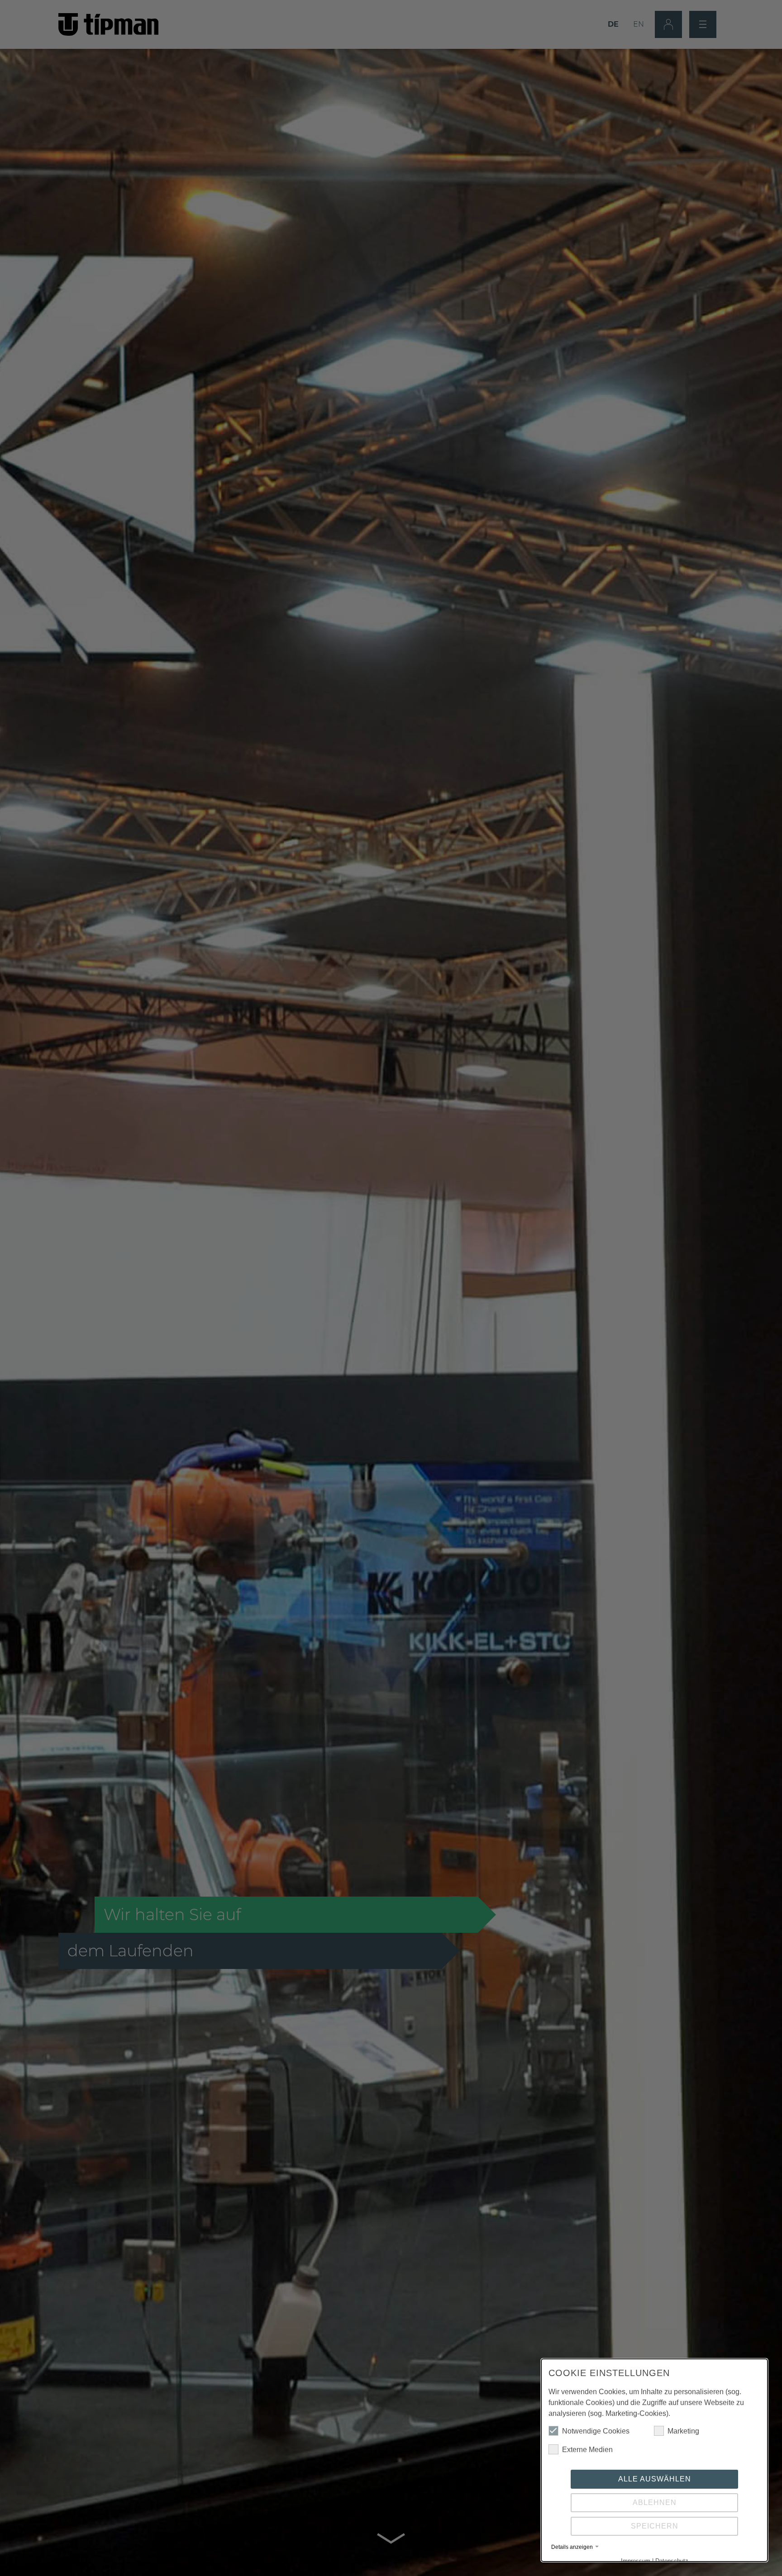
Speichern (655, 2526)
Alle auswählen (655, 2479)
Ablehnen (655, 2502)
